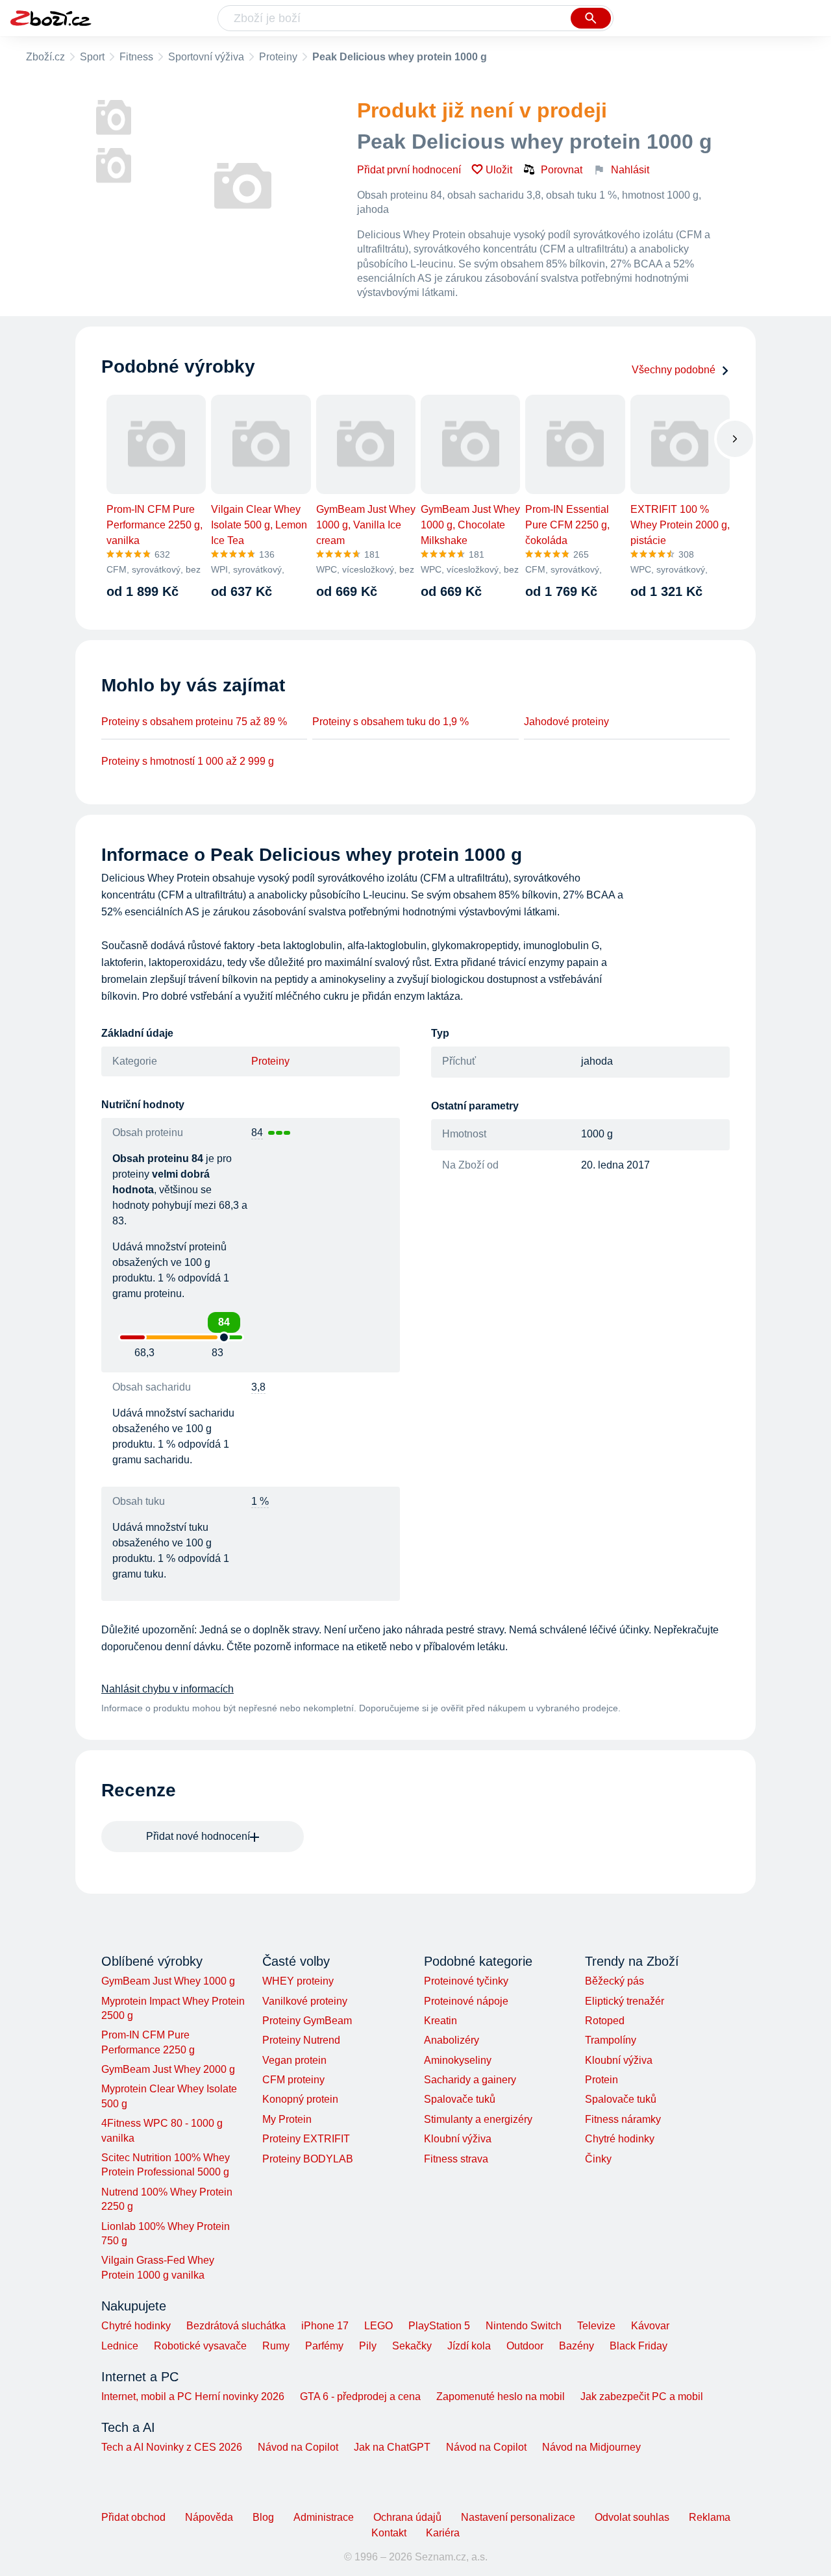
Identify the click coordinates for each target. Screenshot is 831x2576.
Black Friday (639, 2346)
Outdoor (525, 2346)
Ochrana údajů (407, 2517)
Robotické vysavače (200, 2346)
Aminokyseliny (458, 2060)
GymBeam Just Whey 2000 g (168, 2069)
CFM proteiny (293, 2080)
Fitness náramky (623, 2119)
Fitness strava (456, 2159)
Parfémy (324, 2346)
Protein (602, 2080)
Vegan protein (294, 2060)
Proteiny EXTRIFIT (306, 2139)
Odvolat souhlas (632, 2517)
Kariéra (443, 2533)
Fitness (136, 57)
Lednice (120, 2346)
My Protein (287, 2119)
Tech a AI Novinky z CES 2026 (172, 2447)
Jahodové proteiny (566, 722)
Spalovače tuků (460, 2099)
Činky (598, 2159)
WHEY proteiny (298, 1981)
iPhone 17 (325, 2326)
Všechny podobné (674, 370)
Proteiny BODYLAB (308, 2159)
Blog (263, 2517)
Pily (368, 2346)
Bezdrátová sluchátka (236, 2326)
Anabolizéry (452, 2040)
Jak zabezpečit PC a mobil (642, 2396)
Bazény (577, 2346)
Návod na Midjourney (591, 2447)
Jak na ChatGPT (392, 2447)
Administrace (324, 2517)
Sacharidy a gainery (470, 2080)
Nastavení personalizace (518, 2517)
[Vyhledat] (591, 18)
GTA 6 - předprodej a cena (360, 2396)
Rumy (276, 2346)
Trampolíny (611, 2040)
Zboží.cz (45, 57)
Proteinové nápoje (466, 2001)
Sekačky (412, 2346)
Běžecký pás (614, 1981)
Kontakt (389, 2533)
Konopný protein (300, 2099)
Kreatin (440, 2021)
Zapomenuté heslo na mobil (501, 2396)
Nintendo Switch (524, 2326)
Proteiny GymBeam (307, 2021)
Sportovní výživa (206, 57)
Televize (596, 2326)
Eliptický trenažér (625, 2001)
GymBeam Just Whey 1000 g (168, 1981)
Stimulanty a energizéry (478, 2119)
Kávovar (650, 2326)
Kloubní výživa (458, 2139)
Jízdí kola (469, 2346)
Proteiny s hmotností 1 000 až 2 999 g (188, 761)
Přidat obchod (133, 2517)
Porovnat (562, 170)
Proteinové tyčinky (466, 1981)
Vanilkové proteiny (305, 2001)
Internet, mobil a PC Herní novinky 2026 (193, 2396)
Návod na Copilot (298, 2447)
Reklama (710, 2517)
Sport (92, 57)
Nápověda (209, 2517)
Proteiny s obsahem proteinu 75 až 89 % (194, 722)
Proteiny (278, 57)
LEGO (378, 2326)
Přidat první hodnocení (409, 170)
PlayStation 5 (439, 2326)
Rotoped (605, 2021)
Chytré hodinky (620, 2139)
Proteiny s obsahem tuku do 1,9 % (391, 722)
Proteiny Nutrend (301, 2040)
